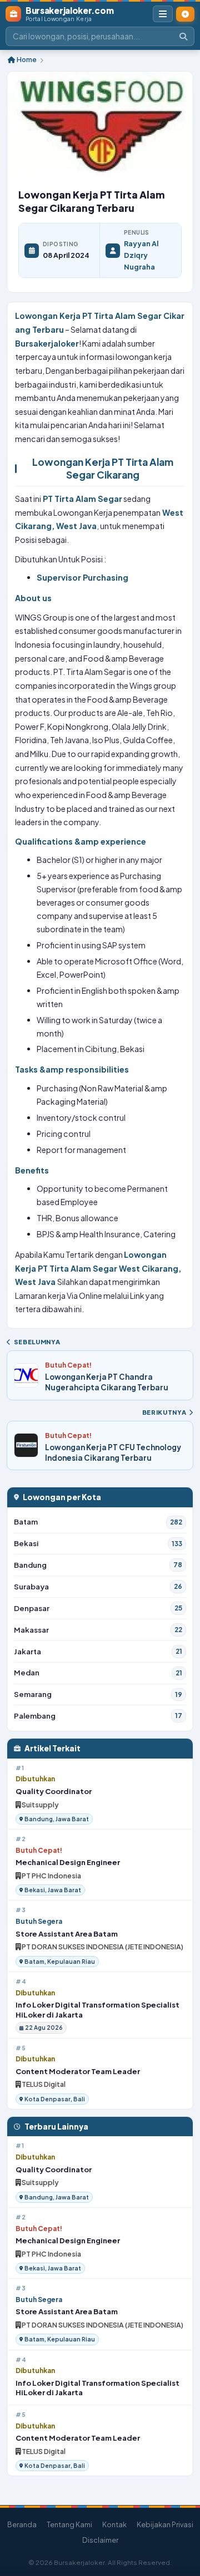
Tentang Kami (69, 2524)
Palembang (98, 1716)
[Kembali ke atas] (182, 2522)
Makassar (98, 1630)
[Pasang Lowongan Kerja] (185, 14)
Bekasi (98, 1543)
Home (26, 60)
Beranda (22, 2524)
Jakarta (98, 1651)
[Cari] (183, 36)
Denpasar (98, 1608)
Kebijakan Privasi (165, 2524)
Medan (98, 1672)
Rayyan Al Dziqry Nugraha (141, 255)
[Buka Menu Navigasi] (163, 14)
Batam (98, 1521)
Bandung (98, 1565)
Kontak (114, 2524)
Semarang (98, 1694)
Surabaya (98, 1586)
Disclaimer (100, 2540)
